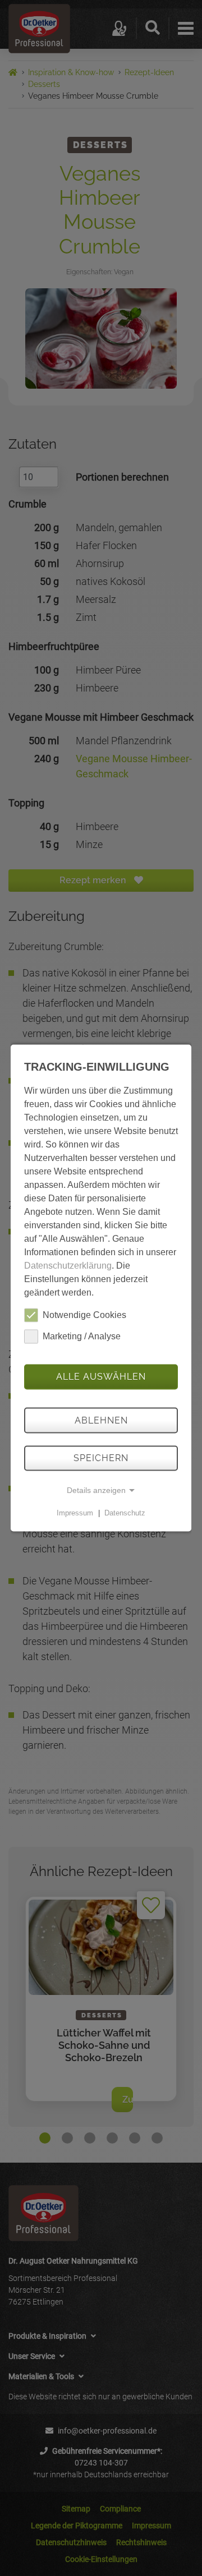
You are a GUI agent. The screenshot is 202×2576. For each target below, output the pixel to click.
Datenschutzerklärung (68, 1265)
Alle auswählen (101, 1377)
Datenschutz (125, 1513)
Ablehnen (101, 1420)
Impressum (75, 1513)
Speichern (101, 1458)
